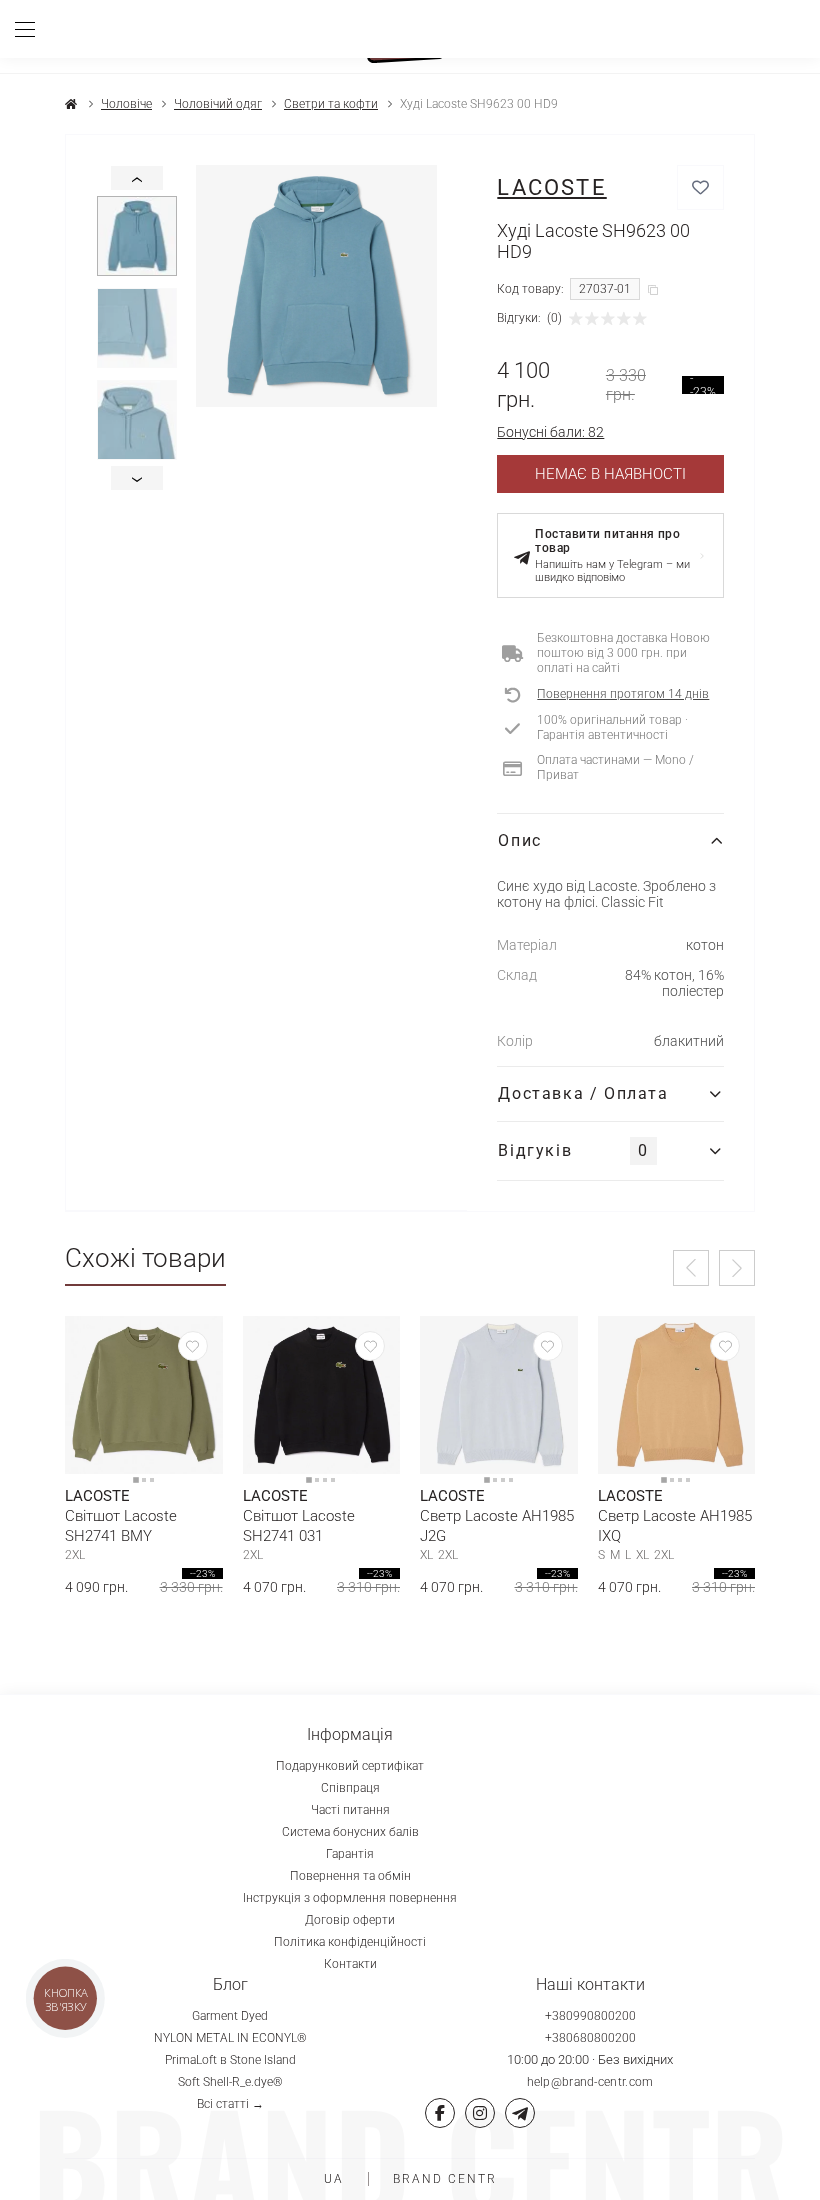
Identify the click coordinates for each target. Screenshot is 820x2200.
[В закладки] (700, 187)
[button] (691, 1268)
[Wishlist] (193, 1346)
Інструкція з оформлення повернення (350, 1898)
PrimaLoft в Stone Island (230, 2060)
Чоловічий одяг (218, 104)
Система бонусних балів (350, 1832)
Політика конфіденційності (350, 1942)
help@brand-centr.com (590, 2082)
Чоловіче (126, 104)
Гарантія (350, 1854)
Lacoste (551, 187)
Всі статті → (230, 2104)
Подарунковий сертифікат (350, 1766)
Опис (519, 840)
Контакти (350, 1964)
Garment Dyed (230, 2016)
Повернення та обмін (350, 1876)
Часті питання (350, 1810)
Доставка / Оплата (583, 1093)
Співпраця (350, 1788)
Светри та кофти (331, 104)
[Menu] (32, 29)
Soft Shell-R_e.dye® (230, 2082)
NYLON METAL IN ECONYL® (230, 2038)
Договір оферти (350, 1920)
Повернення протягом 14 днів (623, 694)
